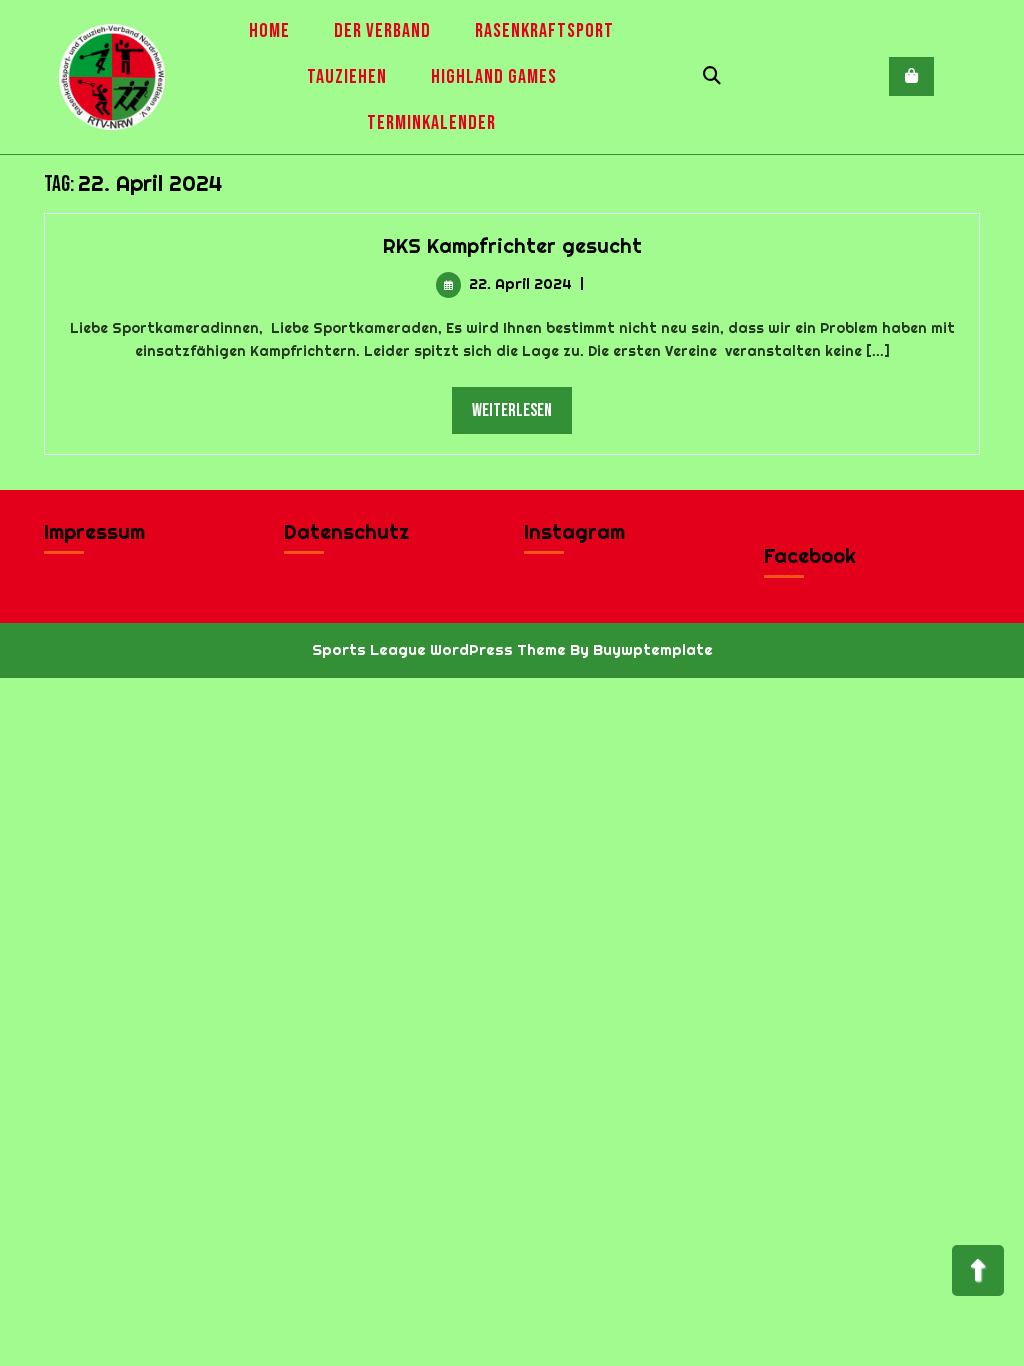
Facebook (810, 555)
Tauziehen (347, 77)
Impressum (94, 531)
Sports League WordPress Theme (439, 649)
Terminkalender (431, 123)
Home (269, 31)
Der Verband (382, 31)
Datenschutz (346, 531)
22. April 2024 (520, 283)
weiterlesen (522, 409)
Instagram (574, 531)
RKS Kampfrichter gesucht (512, 245)
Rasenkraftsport (544, 31)
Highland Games (494, 77)
